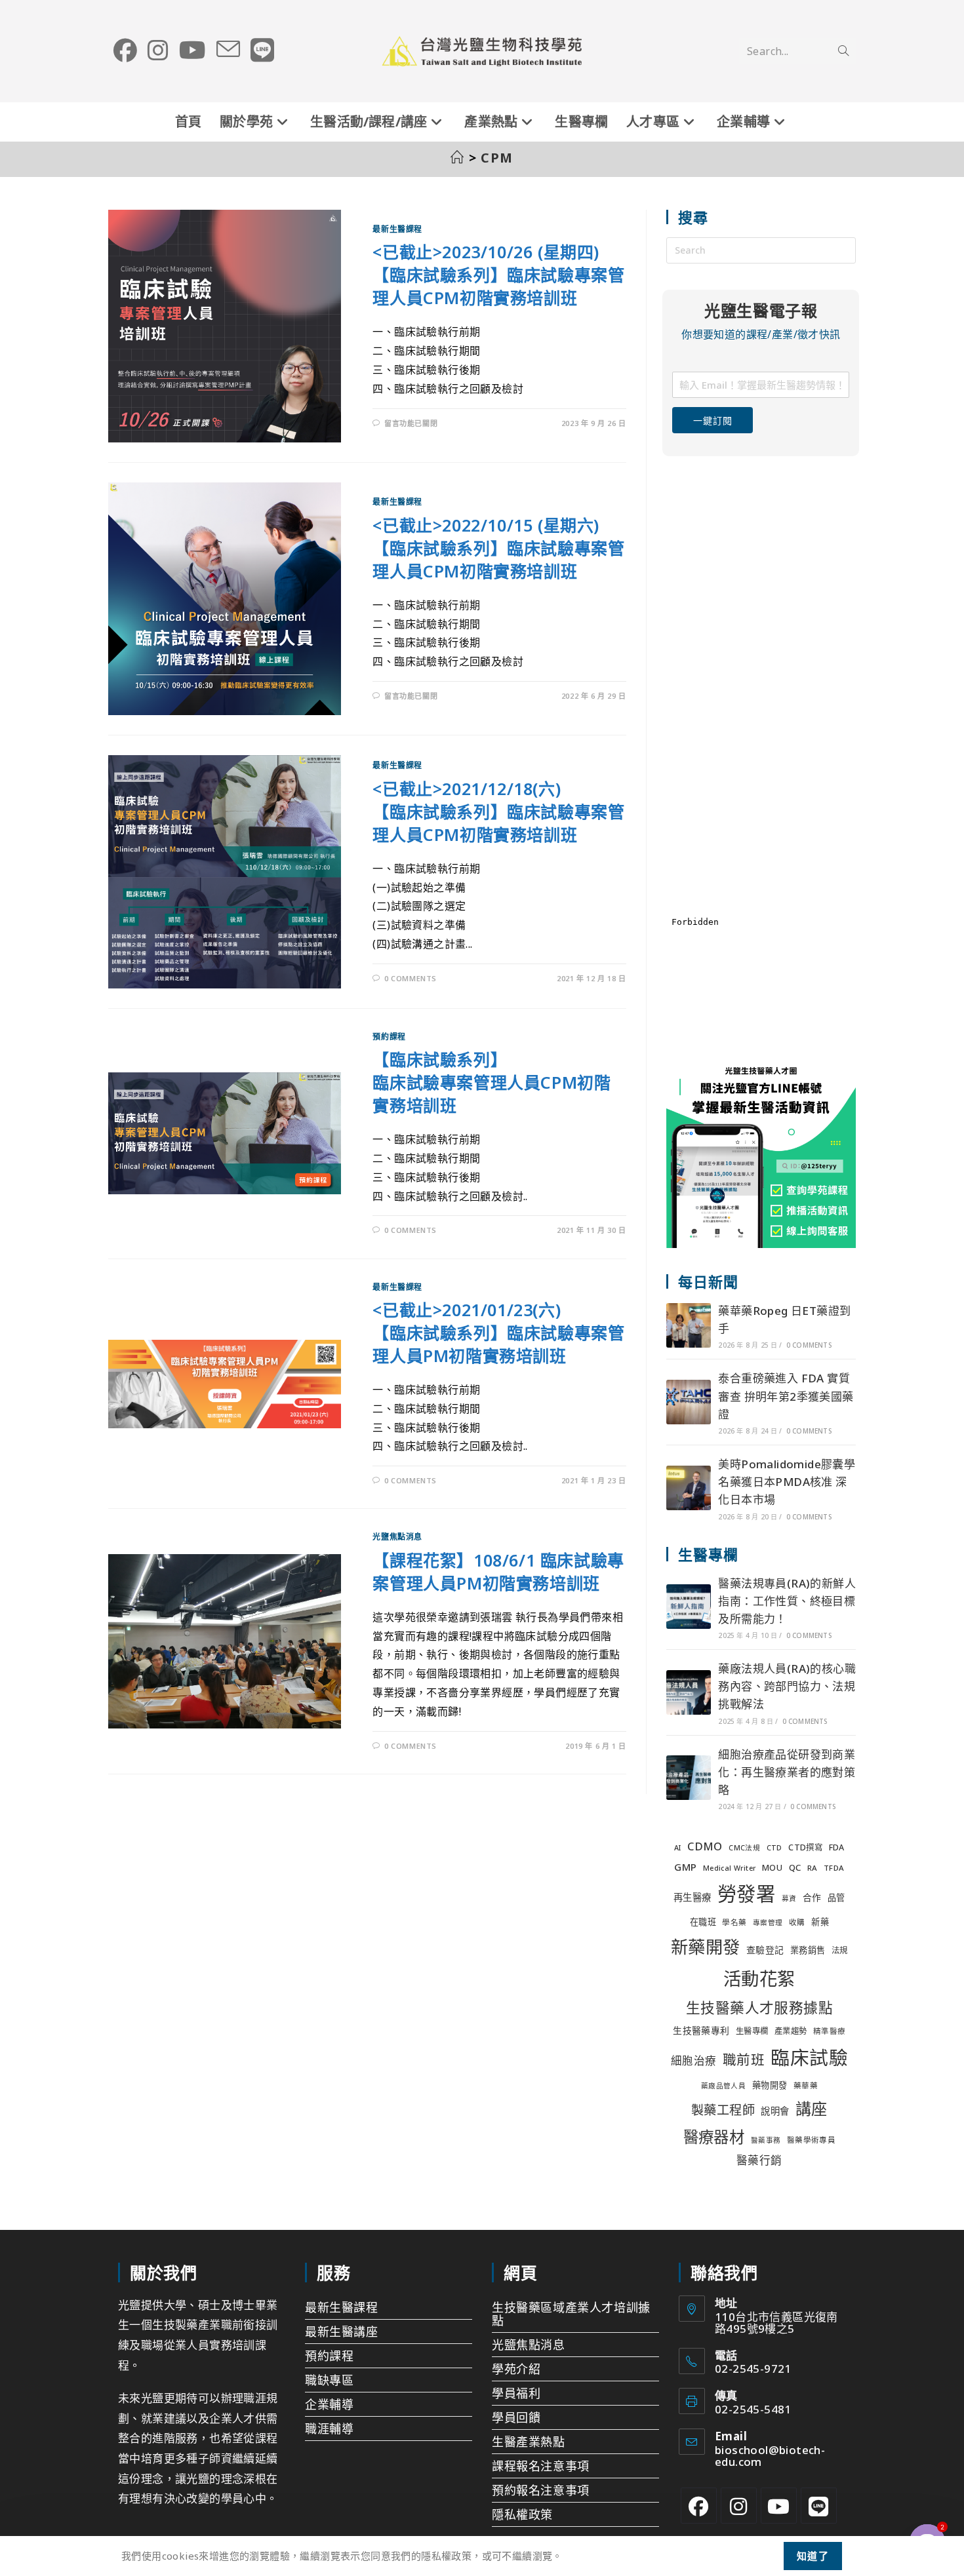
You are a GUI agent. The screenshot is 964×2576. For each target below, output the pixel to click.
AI (678, 1848)
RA (813, 1868)
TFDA (834, 1868)
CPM (497, 158)
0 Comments (411, 978)
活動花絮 (759, 1979)
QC (795, 1867)
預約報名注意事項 (541, 2490)
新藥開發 (706, 1947)
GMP (685, 1867)
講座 (812, 2108)
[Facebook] (699, 2506)
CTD (774, 1848)
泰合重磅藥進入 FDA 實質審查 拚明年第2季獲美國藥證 (786, 1396)
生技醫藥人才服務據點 (759, 2007)
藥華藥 (806, 2085)
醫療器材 (714, 2137)
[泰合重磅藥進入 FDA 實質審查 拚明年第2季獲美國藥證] (689, 1402)
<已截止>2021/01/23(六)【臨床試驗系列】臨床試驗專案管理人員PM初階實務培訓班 (498, 1333)
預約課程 (389, 1037)
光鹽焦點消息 (397, 1537)
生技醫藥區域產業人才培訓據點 (571, 2314)
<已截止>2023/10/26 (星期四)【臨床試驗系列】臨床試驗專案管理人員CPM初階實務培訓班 (498, 275)
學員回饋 (516, 2417)
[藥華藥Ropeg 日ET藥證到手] (689, 1325)
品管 (836, 1898)
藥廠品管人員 (723, 2086)
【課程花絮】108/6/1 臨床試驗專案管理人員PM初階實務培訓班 (498, 1571)
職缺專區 (329, 2380)
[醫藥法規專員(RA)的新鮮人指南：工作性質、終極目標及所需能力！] (689, 1607)
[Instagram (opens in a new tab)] (158, 50)
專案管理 (768, 1922)
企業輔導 (329, 2404)
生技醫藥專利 (701, 2030)
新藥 (820, 1922)
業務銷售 (808, 1950)
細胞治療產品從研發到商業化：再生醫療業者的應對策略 (787, 1772)
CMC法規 (744, 1848)
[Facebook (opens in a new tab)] (125, 50)
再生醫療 (693, 1897)
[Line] (819, 2506)
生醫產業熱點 (529, 2442)
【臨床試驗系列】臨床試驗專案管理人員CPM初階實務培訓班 (492, 1082)
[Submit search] (843, 51)
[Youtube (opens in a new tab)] (192, 50)
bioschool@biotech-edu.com (770, 2456)
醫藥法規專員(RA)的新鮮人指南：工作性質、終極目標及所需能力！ (787, 1601)
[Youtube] (779, 2506)
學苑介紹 (516, 2369)
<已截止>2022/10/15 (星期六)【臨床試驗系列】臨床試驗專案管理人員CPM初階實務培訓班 (498, 548)
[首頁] (458, 158)
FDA (837, 1847)
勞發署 (746, 1894)
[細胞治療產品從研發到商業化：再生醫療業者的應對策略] (689, 1778)
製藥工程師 (723, 2110)
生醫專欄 (752, 2031)
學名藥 (734, 1922)
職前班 (744, 2059)
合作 (812, 1897)
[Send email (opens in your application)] (228, 50)
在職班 (703, 1922)
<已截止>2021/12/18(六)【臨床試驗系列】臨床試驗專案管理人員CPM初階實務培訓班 (498, 811)
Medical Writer (730, 1868)
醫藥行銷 (759, 2160)
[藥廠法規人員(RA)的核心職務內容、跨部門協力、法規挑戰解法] (689, 1692)
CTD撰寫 (805, 1847)
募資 (789, 1898)
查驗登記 (765, 1950)
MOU (772, 1868)
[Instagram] (739, 2506)
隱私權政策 (522, 2514)
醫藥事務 (766, 2140)
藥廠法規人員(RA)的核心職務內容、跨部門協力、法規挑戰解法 (787, 1686)
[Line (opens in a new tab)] (262, 50)
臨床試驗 (809, 2057)
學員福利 (516, 2393)
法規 (840, 1950)
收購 (797, 1922)
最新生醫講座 (342, 2332)
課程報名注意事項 (541, 2466)
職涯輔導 (329, 2429)
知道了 (813, 2556)
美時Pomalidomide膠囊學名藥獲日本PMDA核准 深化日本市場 (787, 1482)
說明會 (775, 2111)
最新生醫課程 (397, 229)
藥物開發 (770, 2085)
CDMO (705, 1846)
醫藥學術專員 (811, 2140)
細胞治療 (694, 2060)
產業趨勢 (791, 2031)
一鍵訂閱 (713, 420)
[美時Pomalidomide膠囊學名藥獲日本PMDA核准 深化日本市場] (689, 1488)
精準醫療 (830, 2031)
